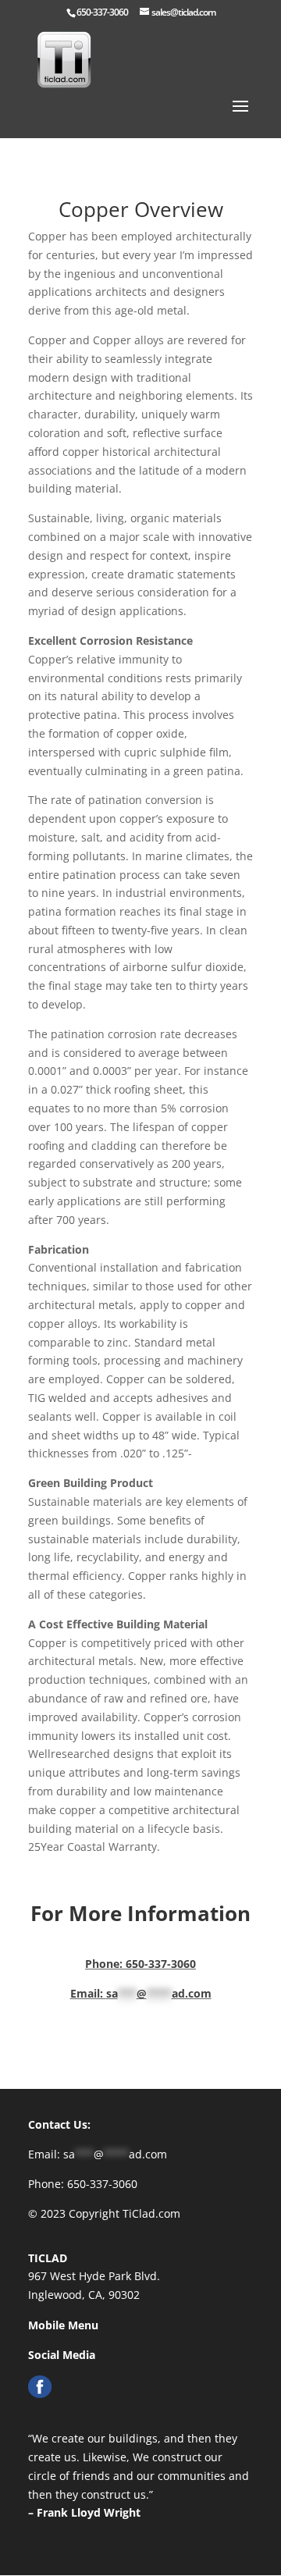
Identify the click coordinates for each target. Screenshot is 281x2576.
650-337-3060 (102, 12)
